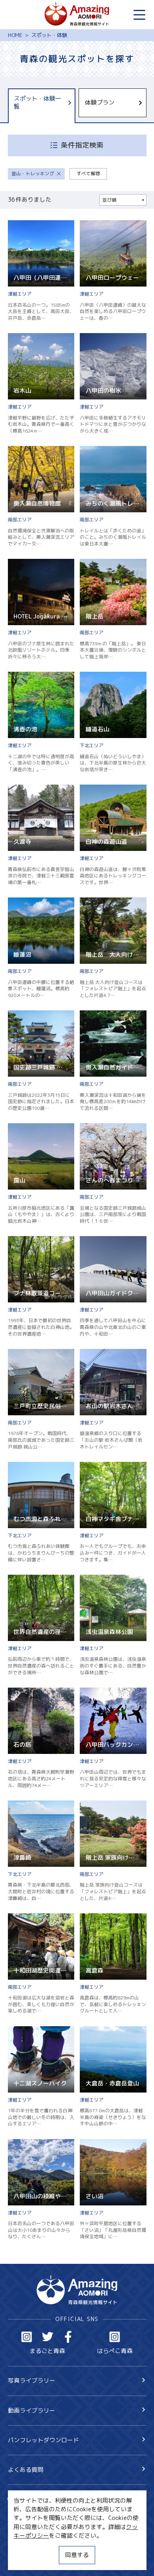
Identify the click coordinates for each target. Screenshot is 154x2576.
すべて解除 (88, 173)
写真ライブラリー (32, 2380)
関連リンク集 (26, 2560)
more (15, 224)
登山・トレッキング (33, 173)
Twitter (48, 2337)
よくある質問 (26, 2470)
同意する (77, 2555)
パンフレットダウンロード (43, 2440)
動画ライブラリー (32, 2410)
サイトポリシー (29, 2546)
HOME (15, 35)
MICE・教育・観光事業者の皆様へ (53, 2532)
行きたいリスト (40, 2512)
